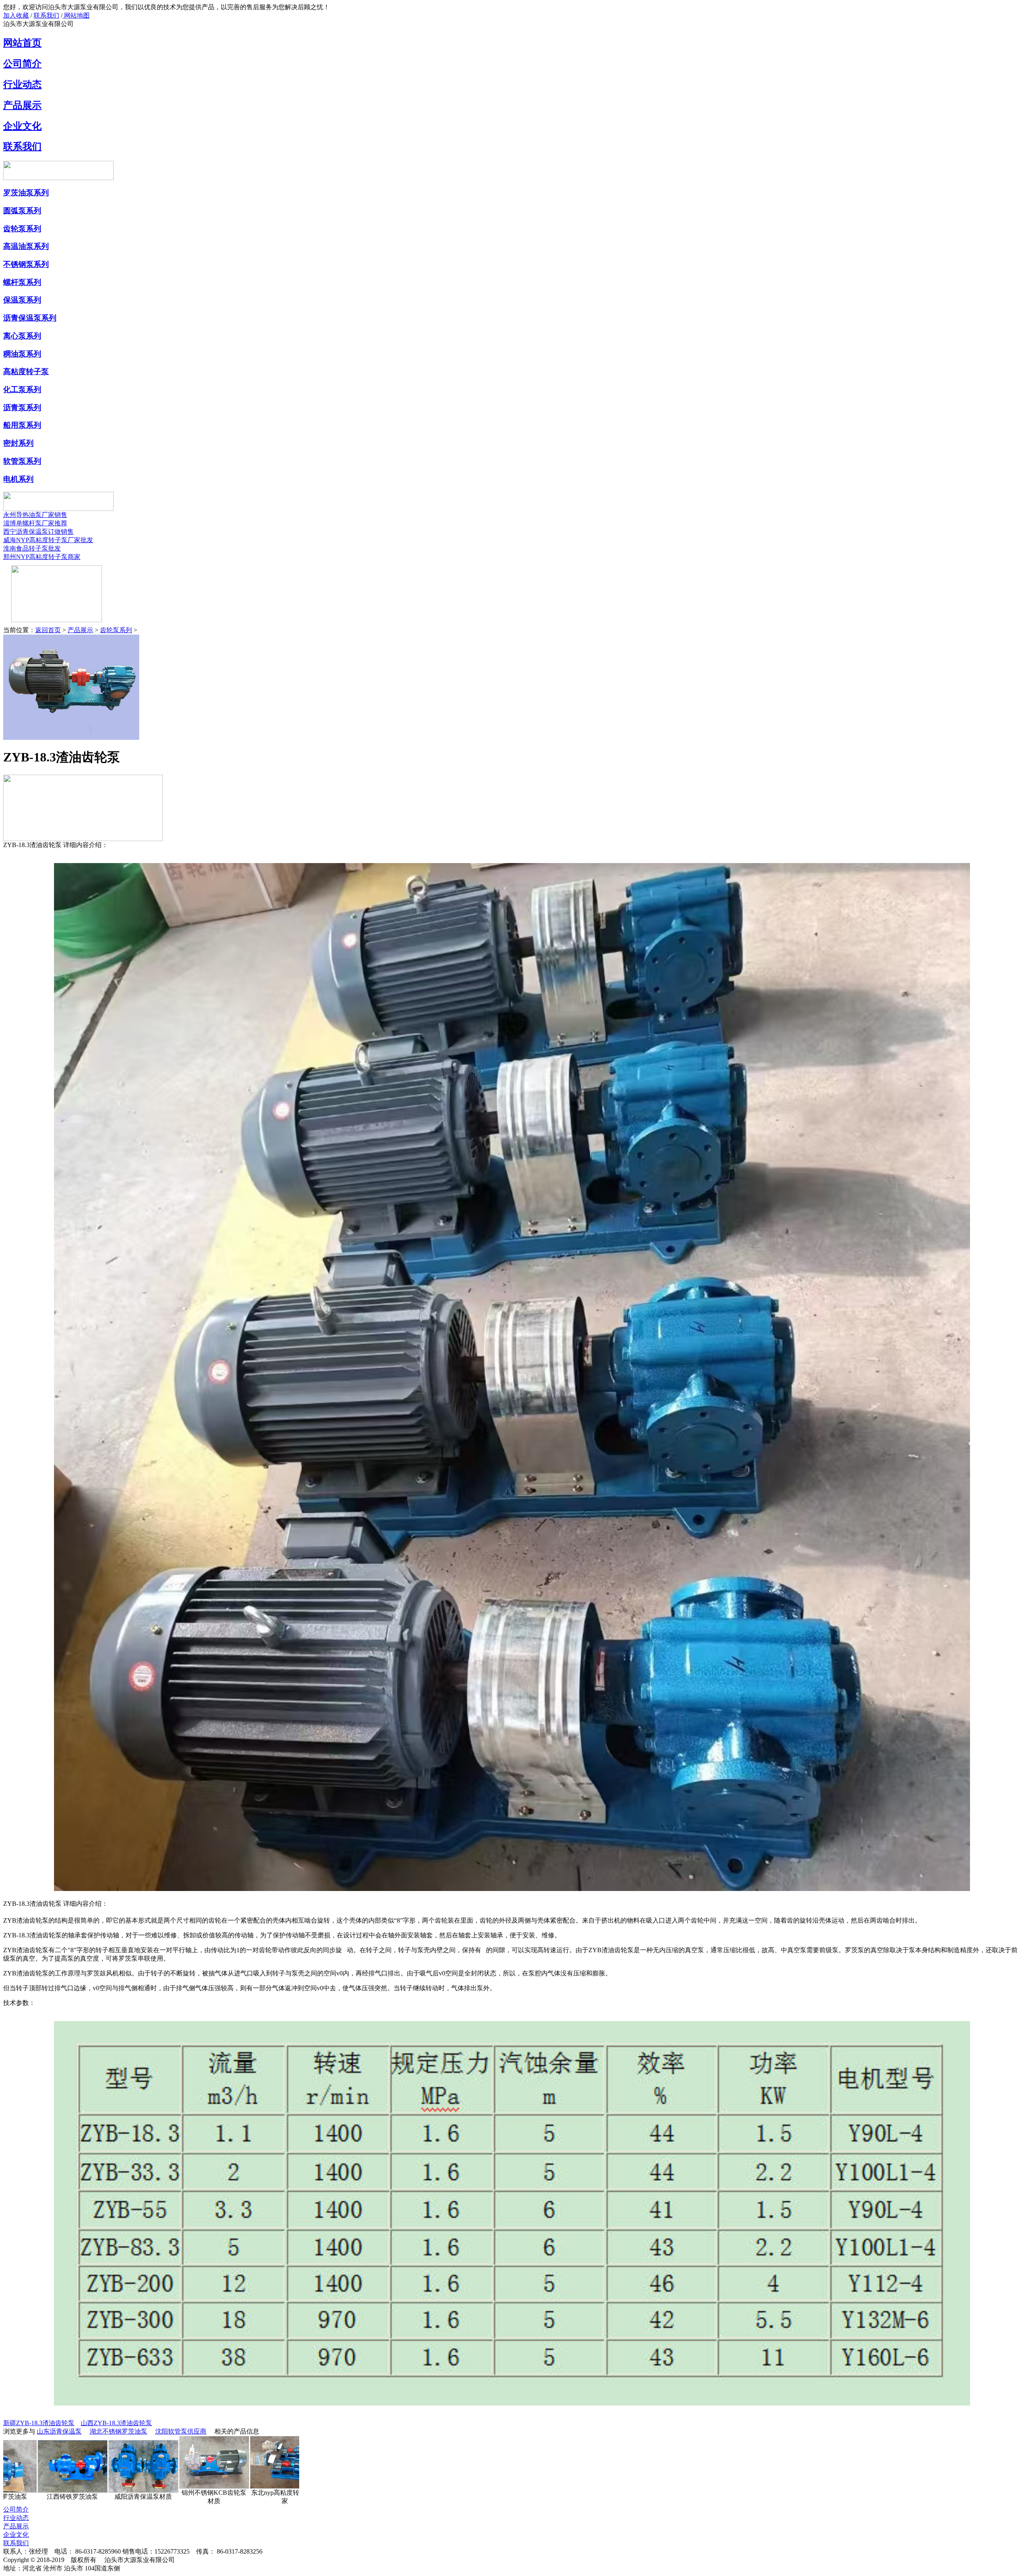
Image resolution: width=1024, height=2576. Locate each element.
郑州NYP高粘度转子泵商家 (42, 557)
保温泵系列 (22, 300)
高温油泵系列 (26, 246)
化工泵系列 (22, 390)
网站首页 (22, 43)
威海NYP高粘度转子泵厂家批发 (48, 540)
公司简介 (22, 64)
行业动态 (22, 84)
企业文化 (22, 126)
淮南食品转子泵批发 (32, 548)
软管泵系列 (22, 461)
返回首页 (48, 630)
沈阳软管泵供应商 (181, 2431)
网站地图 (76, 15)
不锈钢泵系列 (26, 264)
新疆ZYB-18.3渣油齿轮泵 (39, 2423)
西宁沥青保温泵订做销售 (38, 532)
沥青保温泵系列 (30, 318)
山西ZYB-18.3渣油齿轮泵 (116, 2423)
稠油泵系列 (22, 354)
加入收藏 (16, 15)
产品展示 (22, 105)
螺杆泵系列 (22, 282)
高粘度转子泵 (26, 372)
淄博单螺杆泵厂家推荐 (35, 523)
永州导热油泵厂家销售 (35, 515)
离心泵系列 (22, 336)
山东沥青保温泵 (59, 2431)
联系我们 (46, 15)
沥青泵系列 (22, 408)
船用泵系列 (22, 425)
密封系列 (18, 443)
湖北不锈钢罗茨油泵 (118, 2431)
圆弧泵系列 (22, 211)
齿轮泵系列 (22, 229)
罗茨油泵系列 (26, 193)
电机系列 (18, 479)
